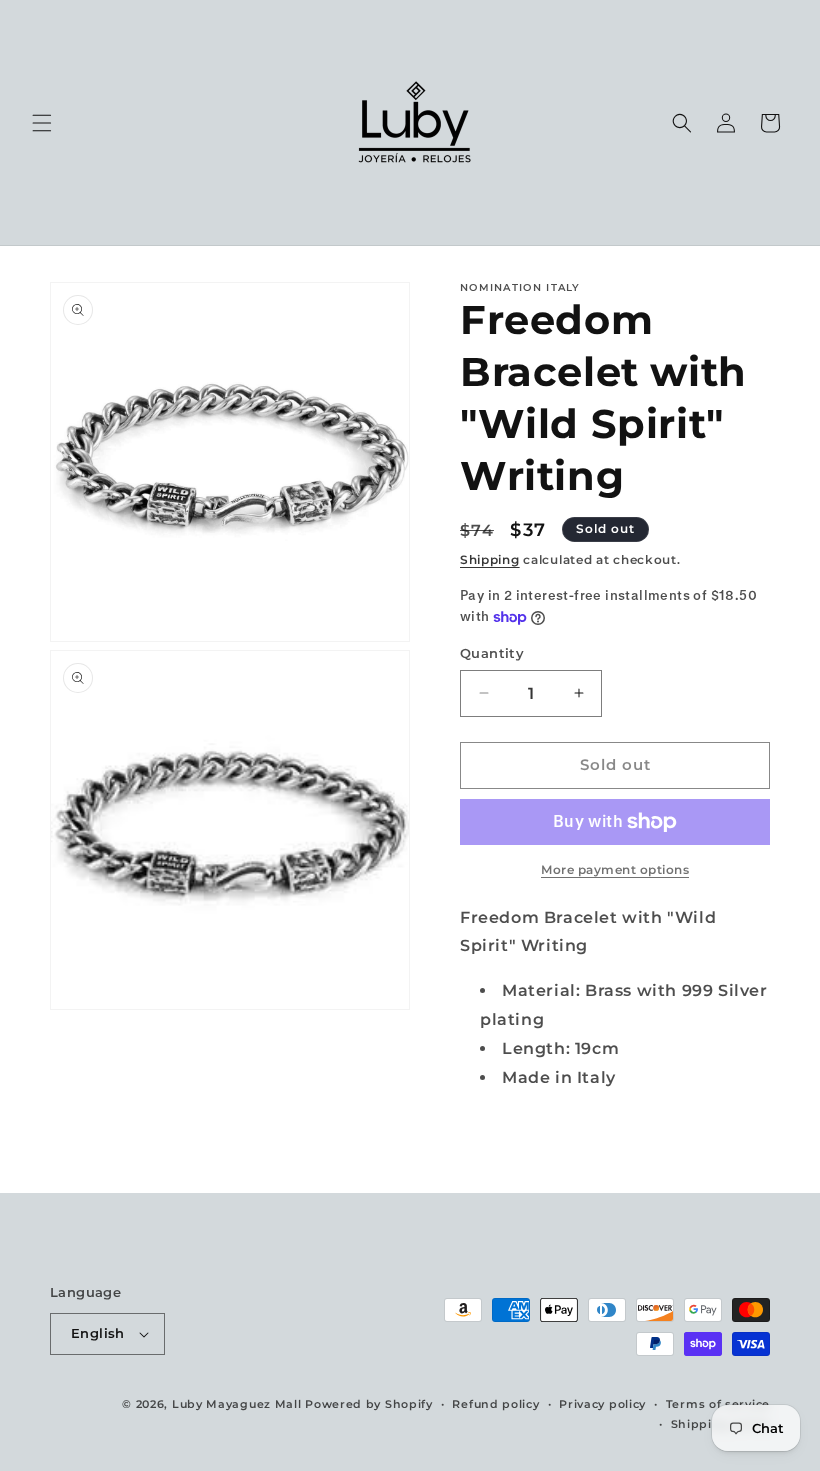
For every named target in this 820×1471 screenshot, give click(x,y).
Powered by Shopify (369, 1404)
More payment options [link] (615, 869)
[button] (42, 123)
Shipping (490, 559)
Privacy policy (602, 1404)
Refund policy (495, 1404)
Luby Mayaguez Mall (237, 1404)
